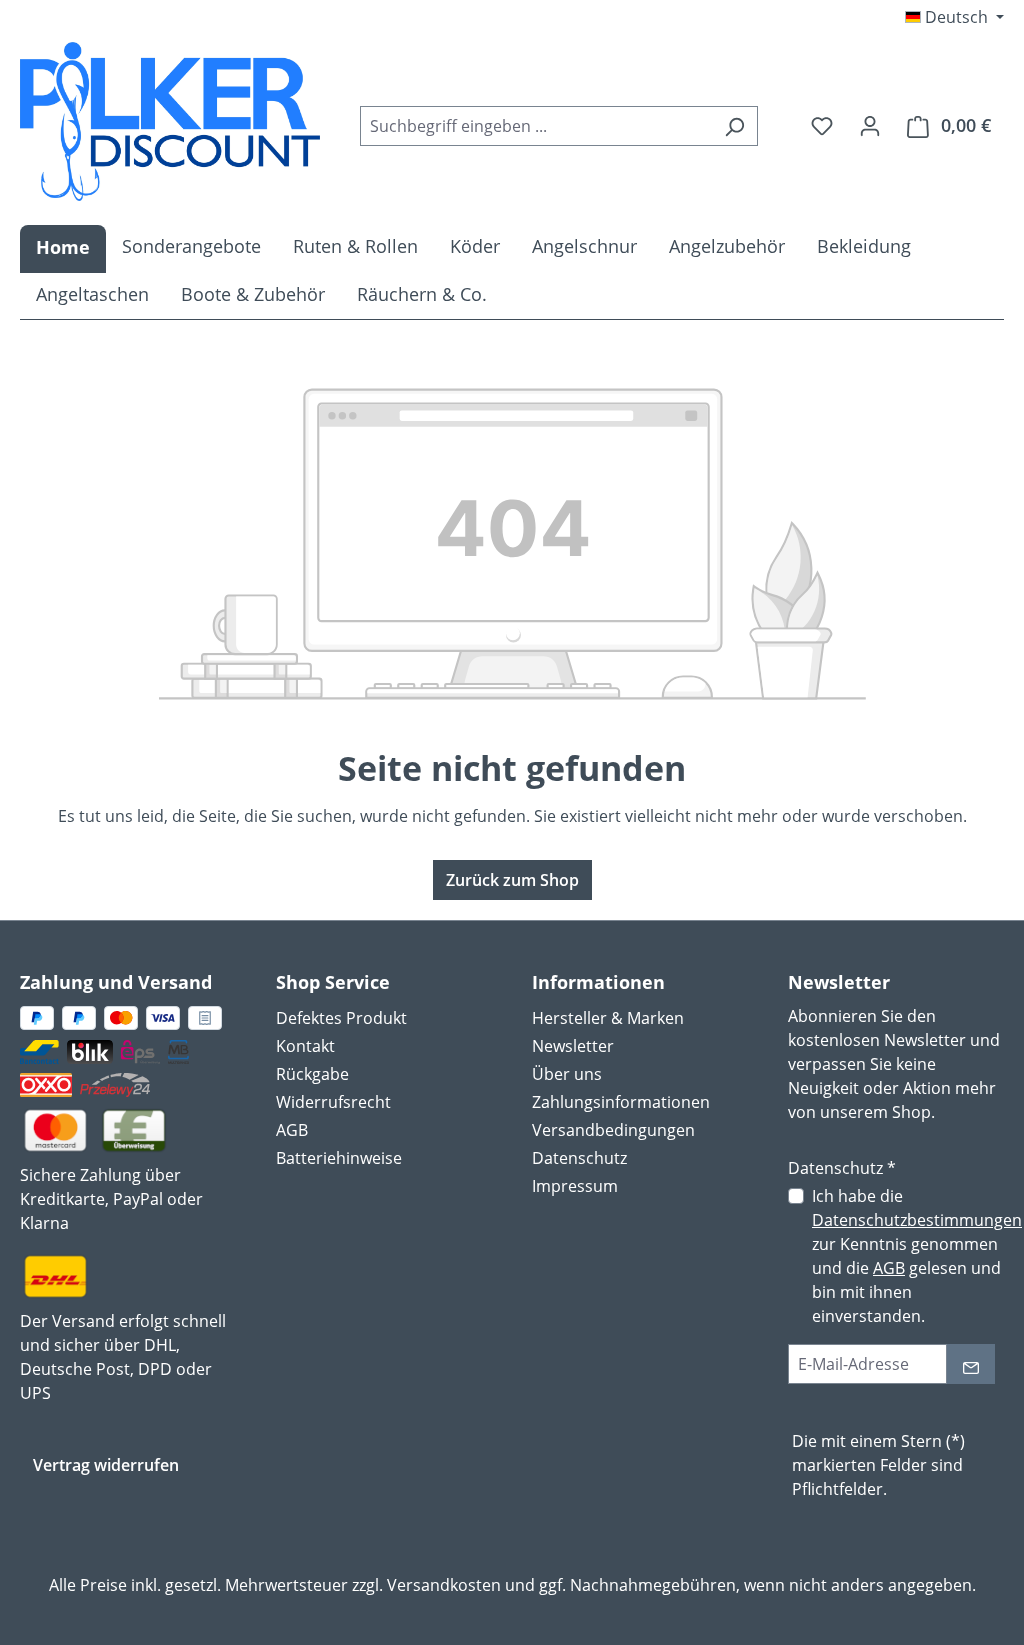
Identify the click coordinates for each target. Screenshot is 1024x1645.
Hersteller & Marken (608, 1018)
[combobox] (536, 126)
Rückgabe (312, 1074)
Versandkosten (444, 1585)
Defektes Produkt (341, 1018)
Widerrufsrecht (333, 1102)
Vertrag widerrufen (106, 1465)
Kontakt (305, 1046)
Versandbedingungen (613, 1130)
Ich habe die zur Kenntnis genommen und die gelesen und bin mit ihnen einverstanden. (917, 1256)
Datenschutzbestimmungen (917, 1220)
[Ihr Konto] (870, 125)
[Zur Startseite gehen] (170, 121)
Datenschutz (579, 1158)
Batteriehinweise (339, 1158)
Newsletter (573, 1046)
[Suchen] (734, 126)
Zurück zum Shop (512, 880)
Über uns (567, 1074)
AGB (292, 1130)
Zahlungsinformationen (621, 1102)
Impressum (575, 1186)
